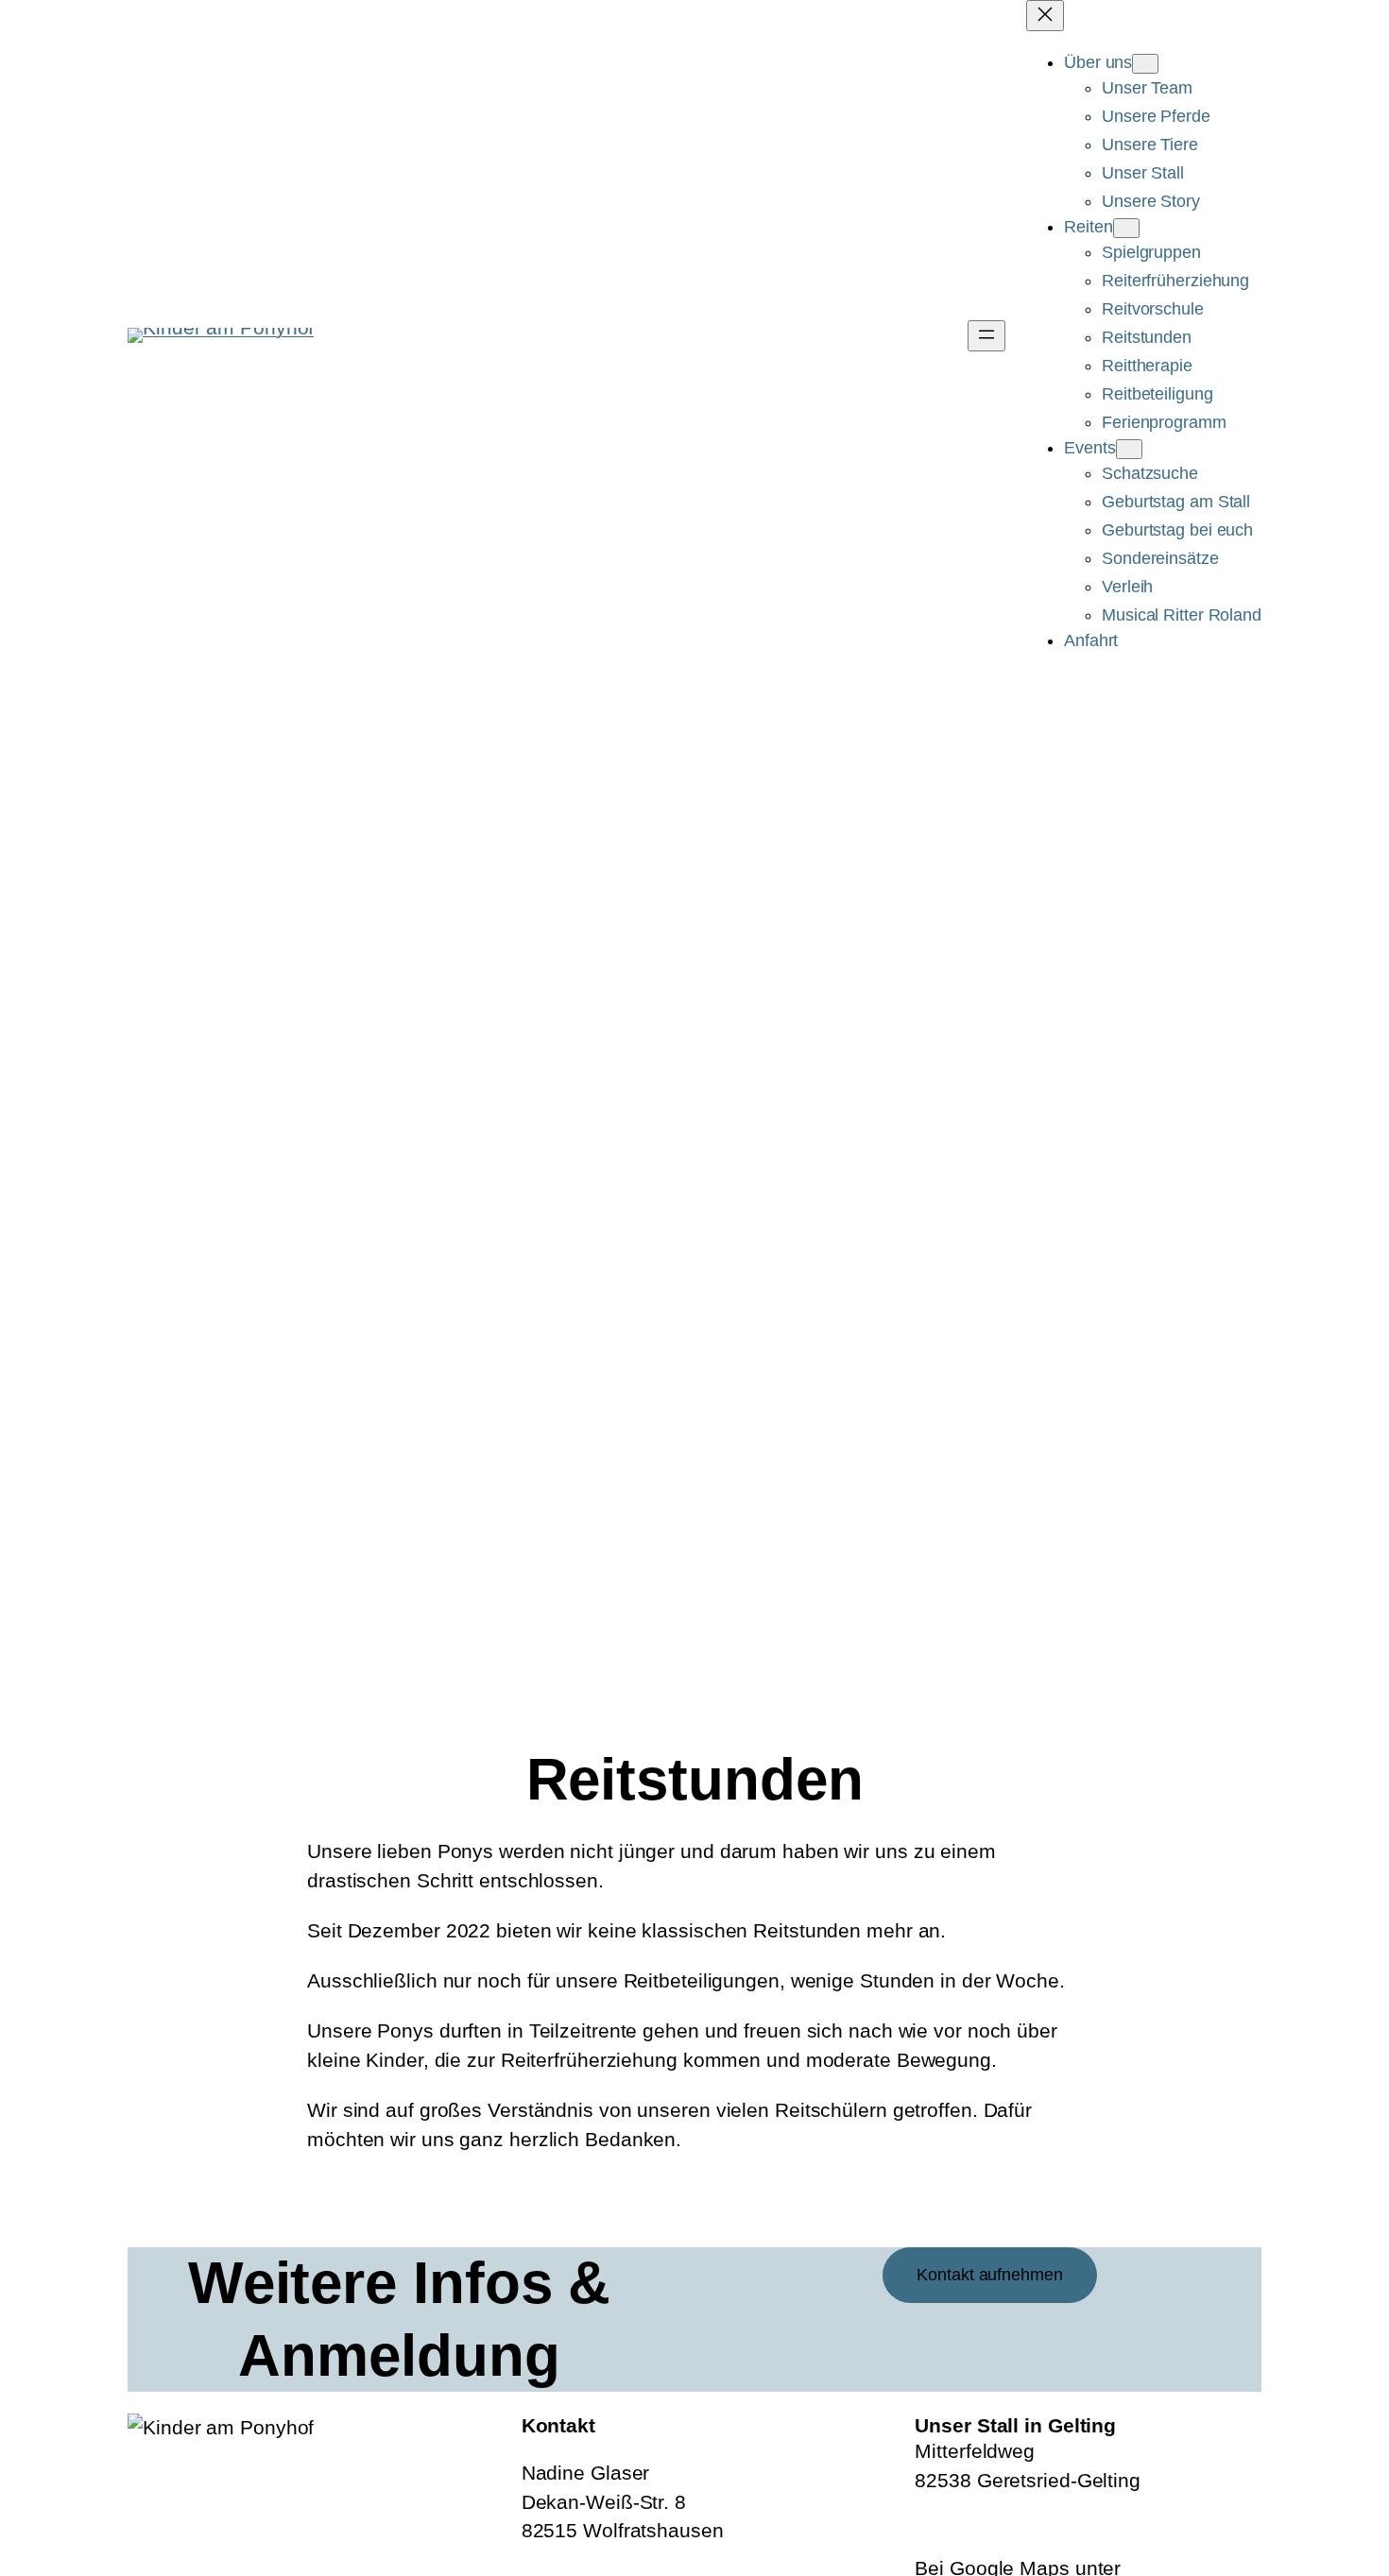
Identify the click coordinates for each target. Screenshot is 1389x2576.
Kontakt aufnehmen (989, 2275)
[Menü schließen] (1045, 16)
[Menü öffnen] (986, 336)
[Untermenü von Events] (1129, 449)
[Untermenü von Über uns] (1145, 64)
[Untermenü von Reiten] (1126, 228)
